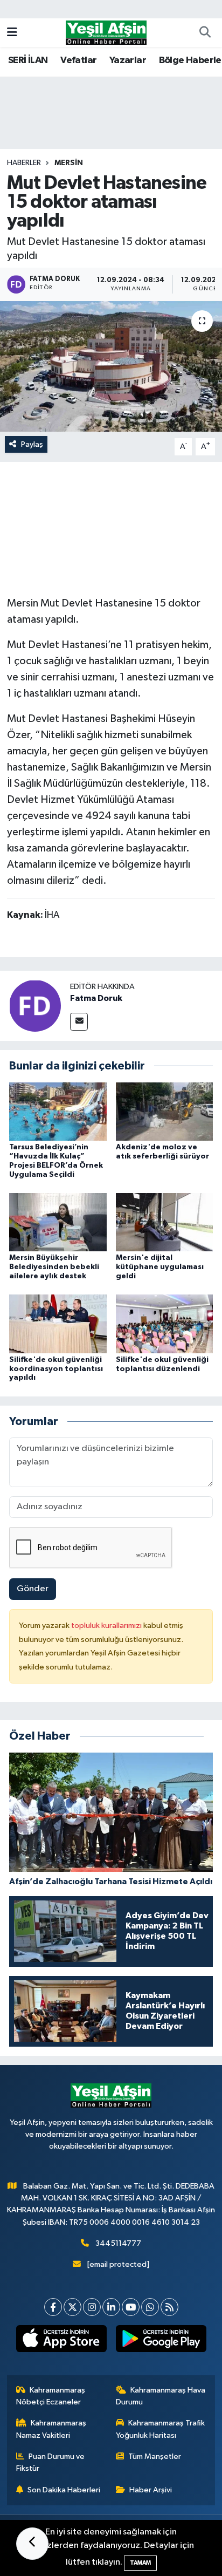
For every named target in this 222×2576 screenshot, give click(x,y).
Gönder (33, 1589)
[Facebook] (53, 2307)
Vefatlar (78, 60)
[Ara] (205, 33)
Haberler (24, 163)
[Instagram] (92, 2307)
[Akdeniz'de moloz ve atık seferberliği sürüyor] (165, 1111)
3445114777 (118, 2243)
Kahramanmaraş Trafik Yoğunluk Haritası (161, 2429)
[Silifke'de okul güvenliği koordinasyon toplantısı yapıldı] (58, 1324)
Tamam (140, 2563)
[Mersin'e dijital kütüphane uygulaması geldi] (165, 1222)
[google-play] (161, 2341)
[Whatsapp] (150, 2307)
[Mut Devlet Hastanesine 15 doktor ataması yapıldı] (111, 366)
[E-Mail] (79, 1022)
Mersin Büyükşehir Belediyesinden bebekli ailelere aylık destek (54, 1267)
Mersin (69, 163)
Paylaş (32, 444)
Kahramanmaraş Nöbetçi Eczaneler (51, 2396)
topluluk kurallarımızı (107, 1626)
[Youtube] (131, 2307)
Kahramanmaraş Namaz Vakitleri (51, 2429)
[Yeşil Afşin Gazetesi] (106, 32)
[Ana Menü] (12, 33)
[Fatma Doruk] (35, 1006)
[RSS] (169, 2307)
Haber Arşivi (151, 2490)
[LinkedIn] (111, 2307)
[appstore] (61, 2341)
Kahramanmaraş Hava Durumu (161, 2396)
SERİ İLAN (28, 60)
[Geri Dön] (32, 2544)
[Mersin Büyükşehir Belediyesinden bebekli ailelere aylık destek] (58, 1222)
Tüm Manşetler (155, 2456)
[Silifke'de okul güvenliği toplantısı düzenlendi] (165, 1324)
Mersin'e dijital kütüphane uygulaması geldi (160, 1267)
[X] (72, 2307)
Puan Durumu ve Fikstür (51, 2462)
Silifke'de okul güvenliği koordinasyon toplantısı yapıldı (56, 1369)
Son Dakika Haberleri (64, 2490)
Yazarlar (128, 60)
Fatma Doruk (96, 998)
